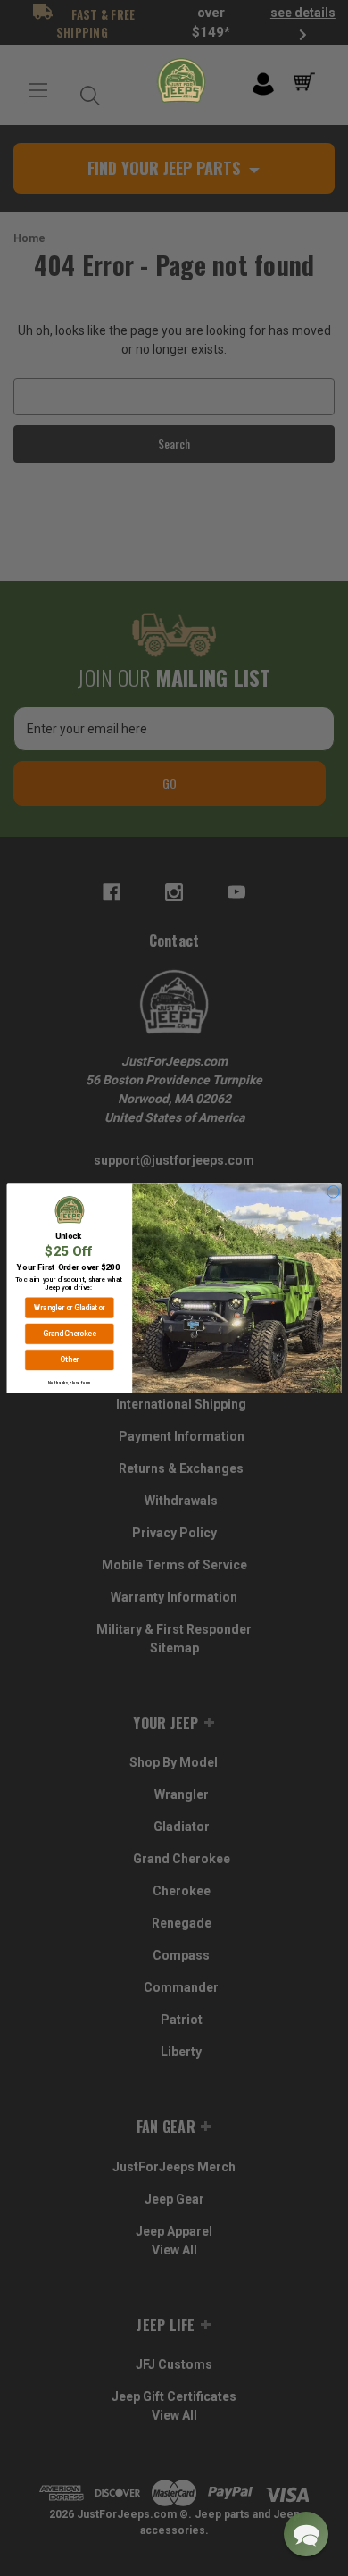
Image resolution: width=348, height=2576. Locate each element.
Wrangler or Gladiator (69, 1307)
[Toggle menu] (38, 91)
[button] (306, 2534)
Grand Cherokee (69, 1333)
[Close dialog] (334, 1192)
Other (69, 1359)
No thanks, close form (69, 1382)
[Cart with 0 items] (307, 82)
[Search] (86, 91)
